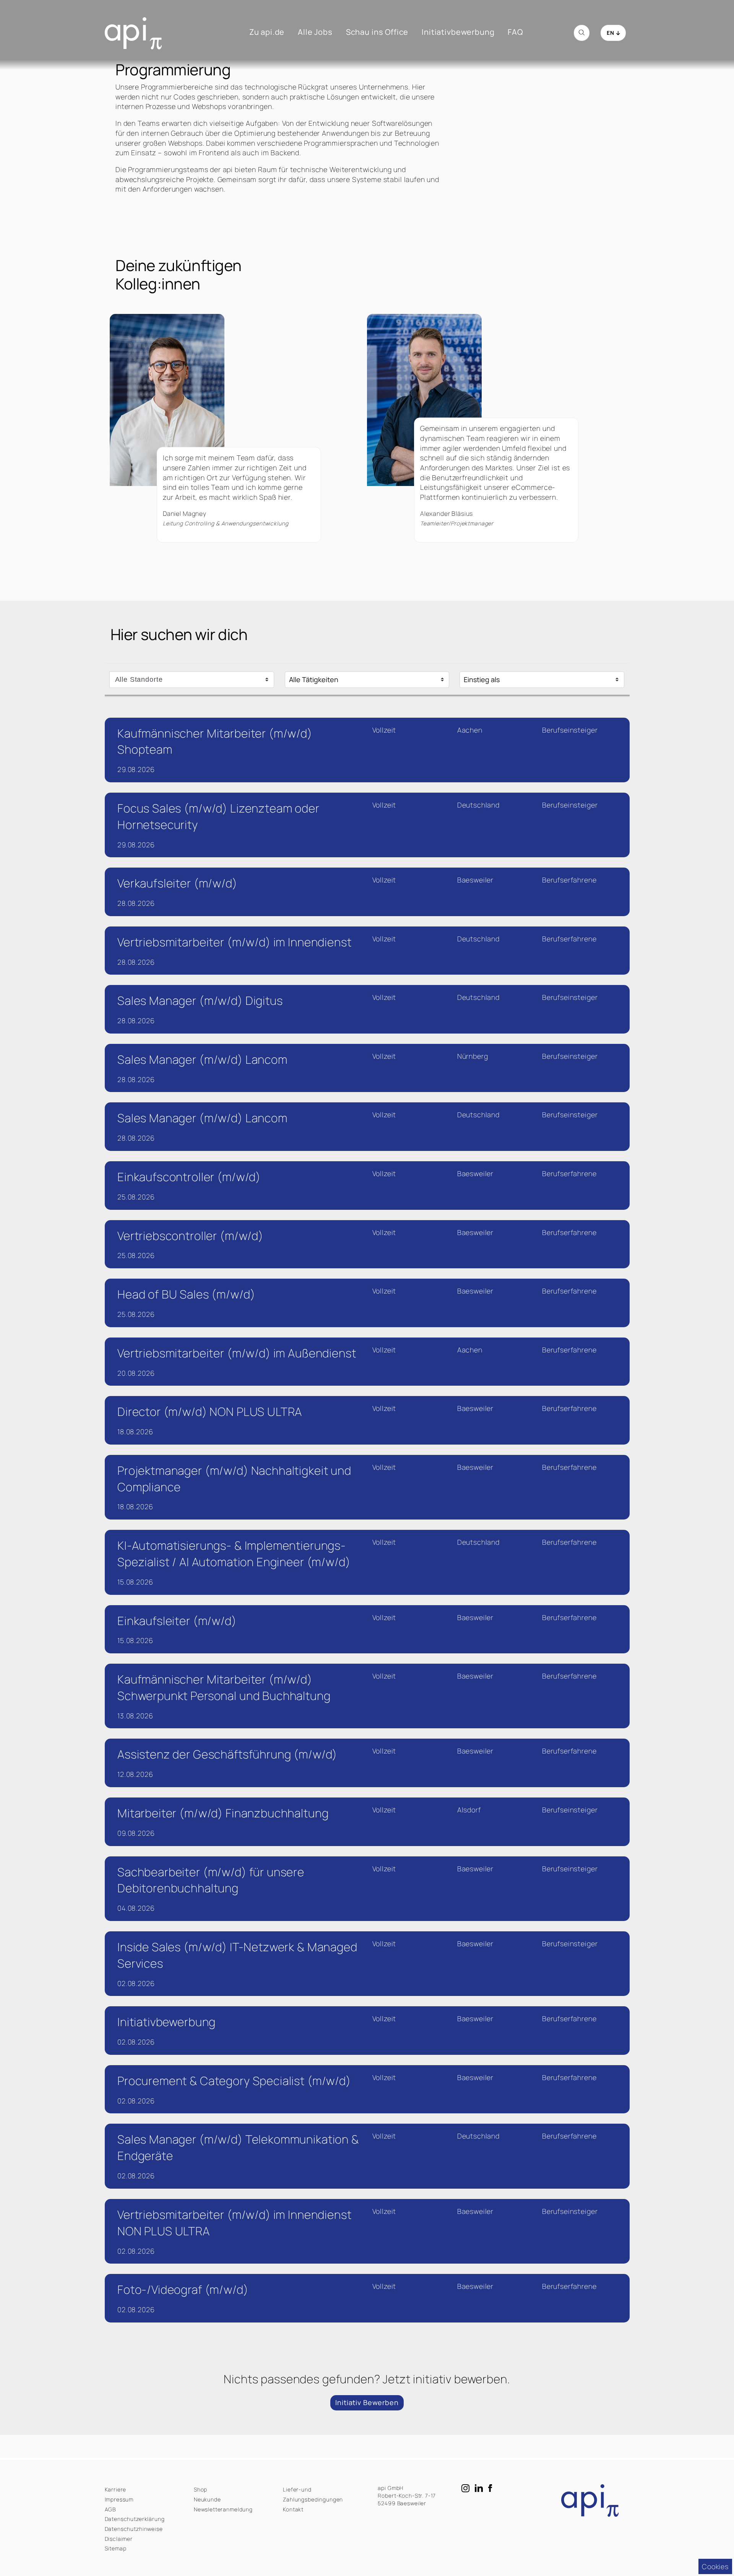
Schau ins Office (377, 32)
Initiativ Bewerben (367, 2402)
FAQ (515, 32)
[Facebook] (493, 2488)
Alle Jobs (315, 32)
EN (611, 33)
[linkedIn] (480, 2488)
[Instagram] (466, 2488)
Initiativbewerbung (458, 32)
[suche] (582, 33)
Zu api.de (267, 32)
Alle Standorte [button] (139, 679)
